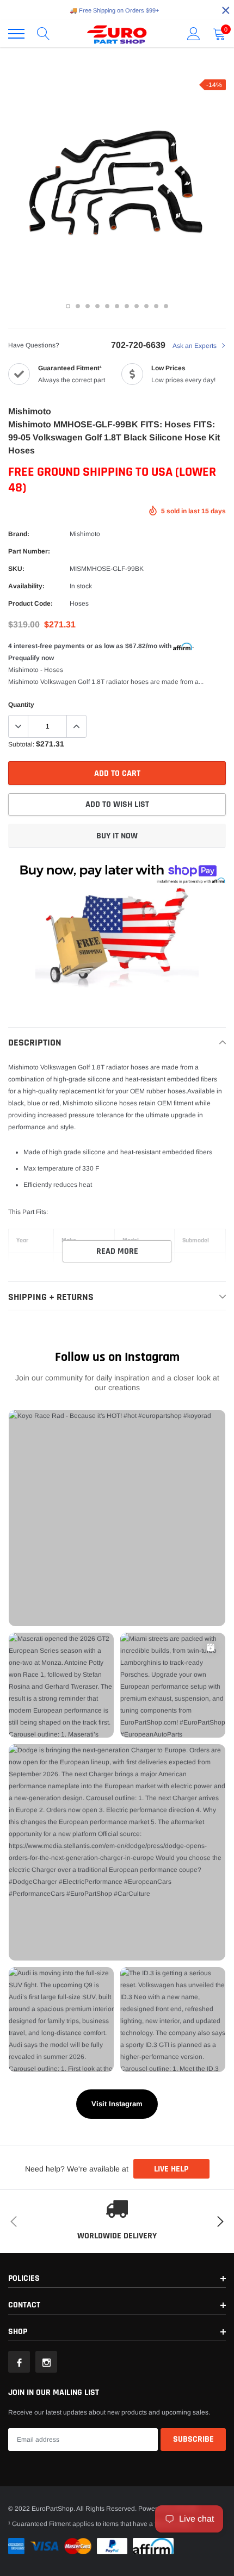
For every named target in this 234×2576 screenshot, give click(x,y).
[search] (44, 34)
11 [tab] (166, 306)
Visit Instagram (117, 2104)
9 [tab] (146, 306)
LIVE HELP (171, 2169)
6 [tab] (117, 306)
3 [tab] (88, 306)
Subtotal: (21, 744)
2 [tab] (78, 306)
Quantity (21, 705)
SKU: (16, 569)
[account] (194, 34)
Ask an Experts (195, 346)
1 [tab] (68, 306)
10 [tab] (156, 306)
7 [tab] (127, 306)
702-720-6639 (138, 345)
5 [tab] (107, 306)
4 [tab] (97, 306)
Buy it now (117, 836)
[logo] (117, 34)
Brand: (19, 534)
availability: (26, 586)
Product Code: (30, 603)
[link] (19, 2362)
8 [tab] (137, 306)
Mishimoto (85, 534)
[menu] (16, 34)
